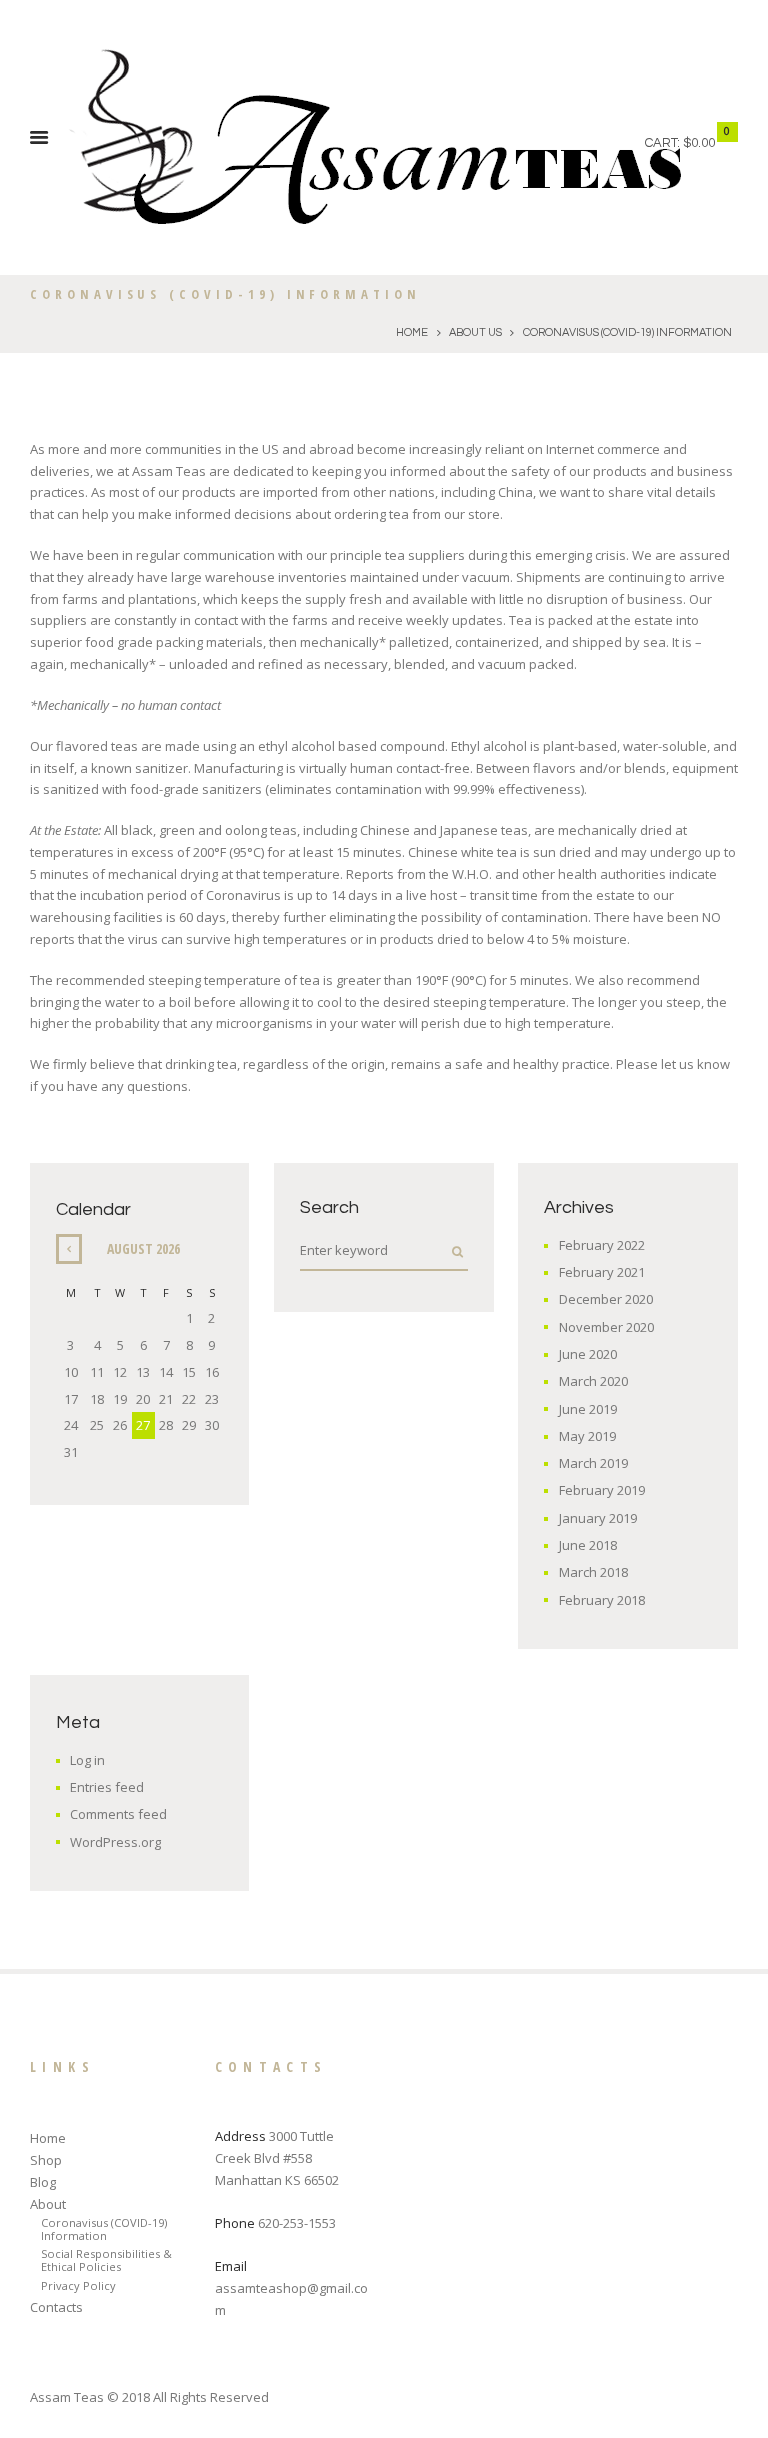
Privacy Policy (78, 2285)
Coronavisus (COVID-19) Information (104, 2229)
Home (412, 332)
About (48, 2204)
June (588, 1354)
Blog (43, 2182)
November (606, 1327)
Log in (87, 1760)
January (598, 1518)
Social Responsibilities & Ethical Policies (106, 2260)
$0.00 (699, 143)
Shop (46, 2160)
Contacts (56, 2307)
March (593, 1381)
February (602, 1245)
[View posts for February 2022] (69, 1248)
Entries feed (107, 1787)
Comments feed (118, 1814)
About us (475, 332)
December (606, 1299)
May (587, 1436)
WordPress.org (115, 1842)
